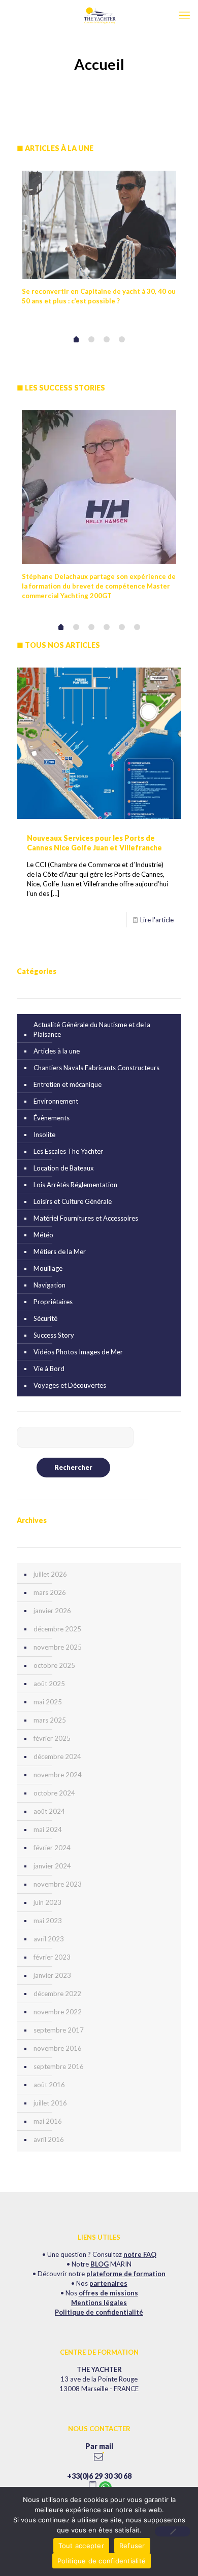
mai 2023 (48, 1921)
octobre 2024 (54, 1793)
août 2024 (49, 1811)
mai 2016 (48, 2121)
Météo (43, 1235)
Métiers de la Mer (60, 1252)
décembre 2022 (57, 1994)
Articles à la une (57, 1051)
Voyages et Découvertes (70, 1385)
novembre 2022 (58, 2012)
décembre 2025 (57, 1629)
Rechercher (73, 1467)
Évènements (52, 1118)
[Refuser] (173, 2531)
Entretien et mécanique (68, 1084)
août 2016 (49, 2085)
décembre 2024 (57, 1757)
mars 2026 (50, 1592)
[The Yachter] (99, 15)
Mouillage (48, 1268)
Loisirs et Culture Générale (73, 1201)
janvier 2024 (52, 1866)
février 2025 (52, 1738)
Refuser (132, 2546)
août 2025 (49, 1684)
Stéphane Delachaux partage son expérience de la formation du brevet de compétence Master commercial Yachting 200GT (99, 586)
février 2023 (52, 1957)
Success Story (54, 1335)
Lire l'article (157, 920)
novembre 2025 (58, 1647)
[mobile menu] (184, 15)
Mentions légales (99, 2302)
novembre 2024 (58, 1775)
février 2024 (52, 1848)
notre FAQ (140, 2254)
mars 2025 (50, 1720)
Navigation (49, 1285)
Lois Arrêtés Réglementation (75, 1185)
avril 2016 (49, 2139)
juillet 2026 (50, 1574)
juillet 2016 (50, 2103)
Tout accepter (81, 2546)
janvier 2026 (52, 1611)
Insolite (44, 1135)
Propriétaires (53, 1302)
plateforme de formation (126, 2274)
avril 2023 (49, 1939)
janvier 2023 (52, 1975)
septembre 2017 (59, 2030)
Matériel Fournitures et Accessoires (86, 1218)
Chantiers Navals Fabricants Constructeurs (96, 1068)
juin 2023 (47, 1902)
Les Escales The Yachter (68, 1151)
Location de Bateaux (64, 1168)
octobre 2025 (54, 1665)
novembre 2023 (58, 1884)
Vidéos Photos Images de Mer (78, 1352)
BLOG (100, 2264)
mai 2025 (48, 1702)
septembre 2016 (59, 2066)
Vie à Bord (49, 1369)
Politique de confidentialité (99, 2312)
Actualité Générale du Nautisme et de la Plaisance (92, 1029)
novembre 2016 (58, 2048)
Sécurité (45, 1318)
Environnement (56, 1101)
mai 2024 (48, 1829)
